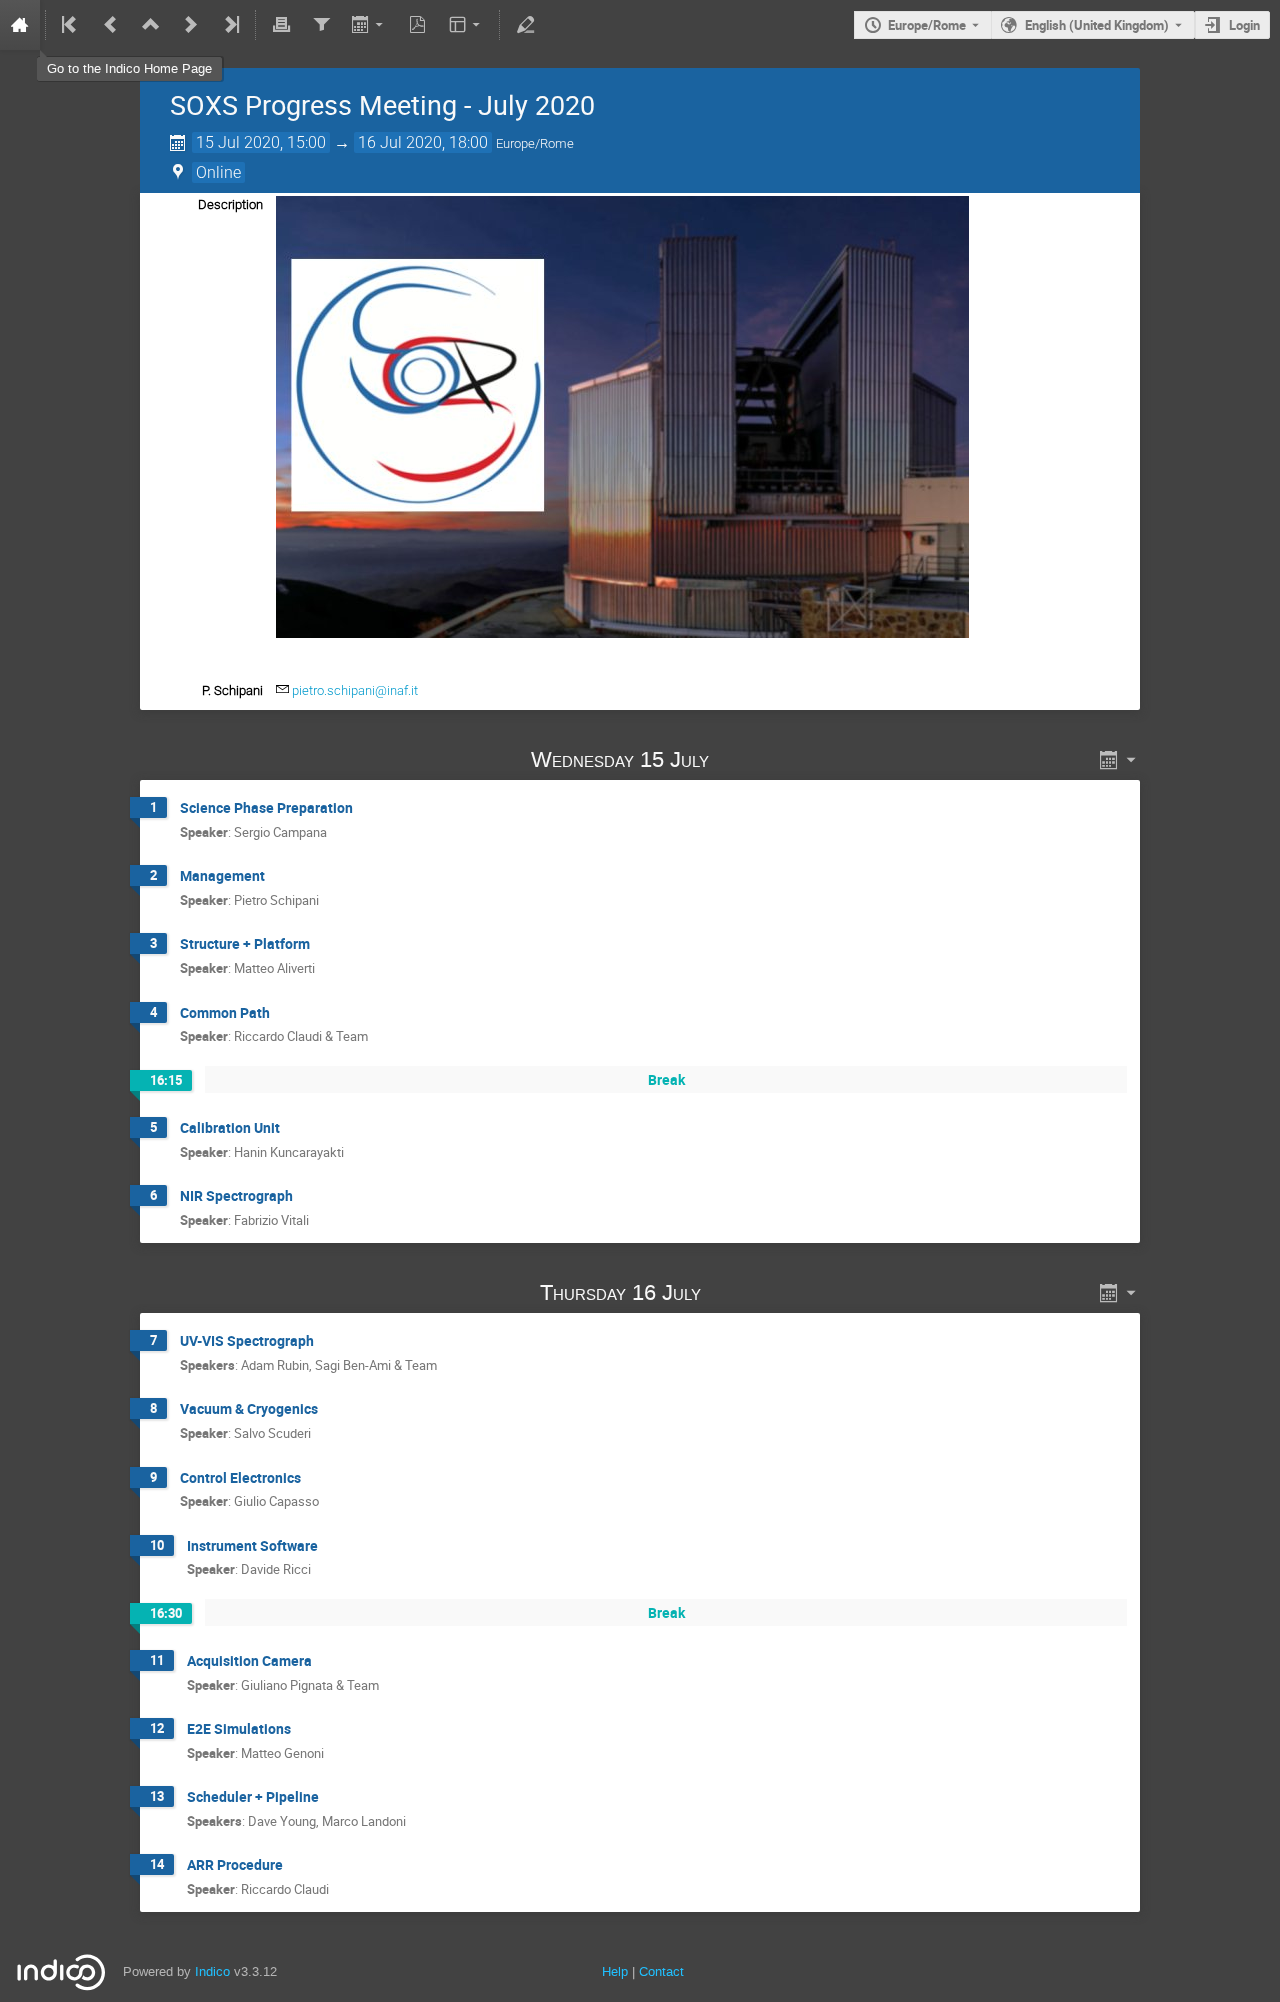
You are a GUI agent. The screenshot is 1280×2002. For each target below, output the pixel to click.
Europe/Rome (927, 25)
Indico (212, 1971)
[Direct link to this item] (738, 759)
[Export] (369, 25)
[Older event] (111, 25)
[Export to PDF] (418, 25)
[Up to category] (151, 25)
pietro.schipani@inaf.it (355, 690)
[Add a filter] (321, 25)
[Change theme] (466, 25)
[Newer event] (191, 25)
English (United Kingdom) (1097, 25)
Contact (661, 1971)
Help (615, 1971)
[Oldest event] (71, 25)
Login (1244, 25)
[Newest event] (230, 25)
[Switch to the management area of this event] (525, 25)
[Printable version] (281, 25)
